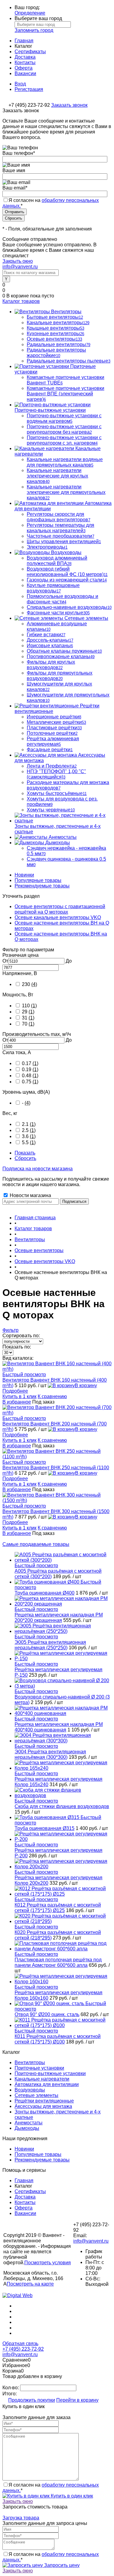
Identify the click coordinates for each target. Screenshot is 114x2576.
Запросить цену (61, 2565)
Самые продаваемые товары (36, 1544)
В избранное (17, 1402)
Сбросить (25, 1158)
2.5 (29, 1130)
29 (28, 1012)
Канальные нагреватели (42, 2079)
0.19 (30, 1069)
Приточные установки (39, 2068)
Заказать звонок (69, 105)
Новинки (24, 875)
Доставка (25, 57)
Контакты (25, 62)
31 (28, 1018)
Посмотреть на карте (30, 2284)
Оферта (24, 68)
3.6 (29, 1136)
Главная (24, 41)
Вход (20, 84)
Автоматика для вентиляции (47, 2084)
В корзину (86, 1385)
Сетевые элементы (36, 2095)
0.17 (30, 1063)
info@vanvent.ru (20, 267)
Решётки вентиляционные (44, 2101)
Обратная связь (20, 2343)
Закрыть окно (18, 261)
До (69, 961)
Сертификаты (30, 52)
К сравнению (52, 1396)
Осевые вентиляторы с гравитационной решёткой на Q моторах (60, 909)
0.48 (30, 1076)
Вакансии (25, 73)
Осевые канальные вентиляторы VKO (58, 917)
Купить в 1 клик (19, 1396)
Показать (25, 1153)
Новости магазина (30, 1195)
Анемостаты (29, 2123)
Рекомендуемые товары (42, 886)
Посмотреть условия (48, 2263)
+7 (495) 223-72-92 (23, 2349)
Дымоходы (27, 2128)
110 (29, 1006)
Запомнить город (34, 30)
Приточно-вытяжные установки (50, 2073)
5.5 (29, 1142)
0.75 (30, 1082)
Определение (30, 13)
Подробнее (15, 1391)
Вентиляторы (30, 2062)
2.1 (29, 1124)
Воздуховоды (30, 2090)
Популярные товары (38, 880)
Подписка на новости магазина (38, 1169)
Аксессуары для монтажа (43, 2106)
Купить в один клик (71, 2496)
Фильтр (10, 1330)
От (5, 961)
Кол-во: (11, 2388)
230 (29, 984)
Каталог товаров (21, 301)
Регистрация (29, 89)
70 (28, 1024)
